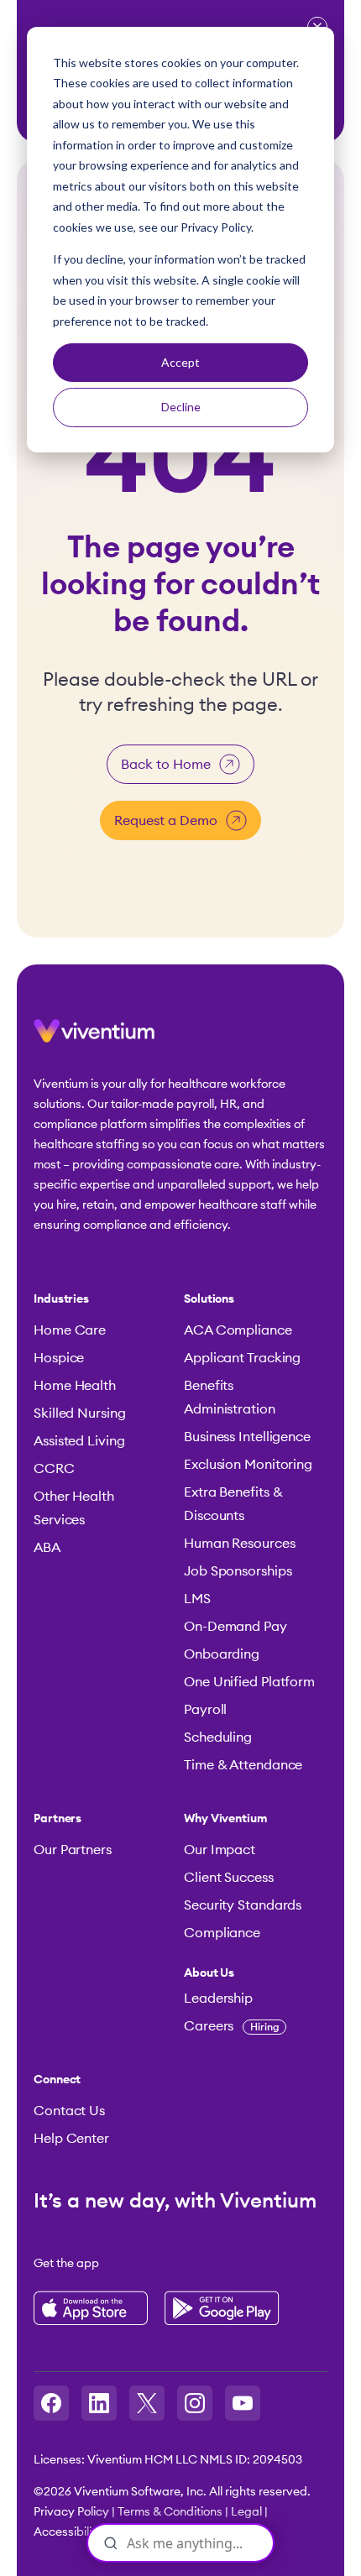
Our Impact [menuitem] (220, 1850)
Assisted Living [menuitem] (79, 1441)
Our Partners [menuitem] (73, 1850)
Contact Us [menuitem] (69, 2111)
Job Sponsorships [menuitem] (238, 1571)
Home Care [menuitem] (70, 1330)
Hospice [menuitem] (59, 1358)
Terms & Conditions (170, 2512)
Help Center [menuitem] (71, 2139)
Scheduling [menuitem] (218, 1737)
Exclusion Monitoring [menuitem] (248, 1465)
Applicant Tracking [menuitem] (242, 1358)
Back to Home (166, 765)
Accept (180, 362)
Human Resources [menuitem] (240, 1544)
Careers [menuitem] (231, 2026)
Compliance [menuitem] (222, 1933)
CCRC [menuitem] (54, 1469)
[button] (94, 1037)
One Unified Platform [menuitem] (249, 1682)
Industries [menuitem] (61, 1299)
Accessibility (68, 2532)
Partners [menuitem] (58, 1819)
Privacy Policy (71, 2512)
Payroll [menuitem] (205, 1710)
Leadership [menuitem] (218, 1999)
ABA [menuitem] (47, 1548)
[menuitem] (251, 1973)
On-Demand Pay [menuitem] (235, 1627)
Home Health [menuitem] (75, 1386)
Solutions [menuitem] (209, 1299)
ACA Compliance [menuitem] (238, 1330)
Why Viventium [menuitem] (226, 1819)
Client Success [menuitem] (229, 1878)
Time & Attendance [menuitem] (243, 1765)
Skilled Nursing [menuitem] (80, 1413)
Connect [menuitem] (57, 2080)
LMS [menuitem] (197, 1599)
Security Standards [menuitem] (243, 1905)
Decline (181, 407)
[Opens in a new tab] (51, 2403)
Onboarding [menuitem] (222, 1654)
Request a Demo (166, 821)
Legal (246, 2512)
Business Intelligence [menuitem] (247, 1437)
